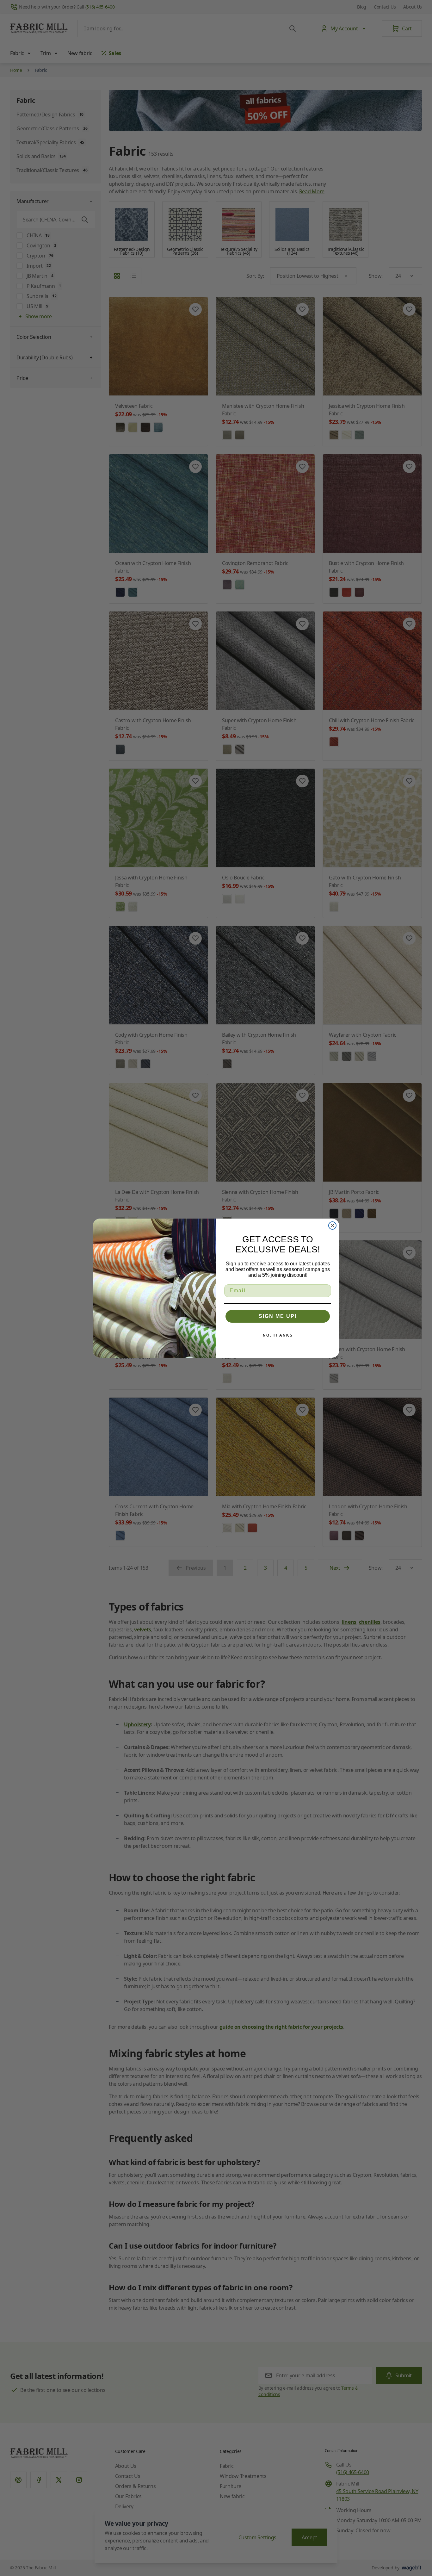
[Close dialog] (332, 1226)
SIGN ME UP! (278, 1316)
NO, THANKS (278, 1335)
